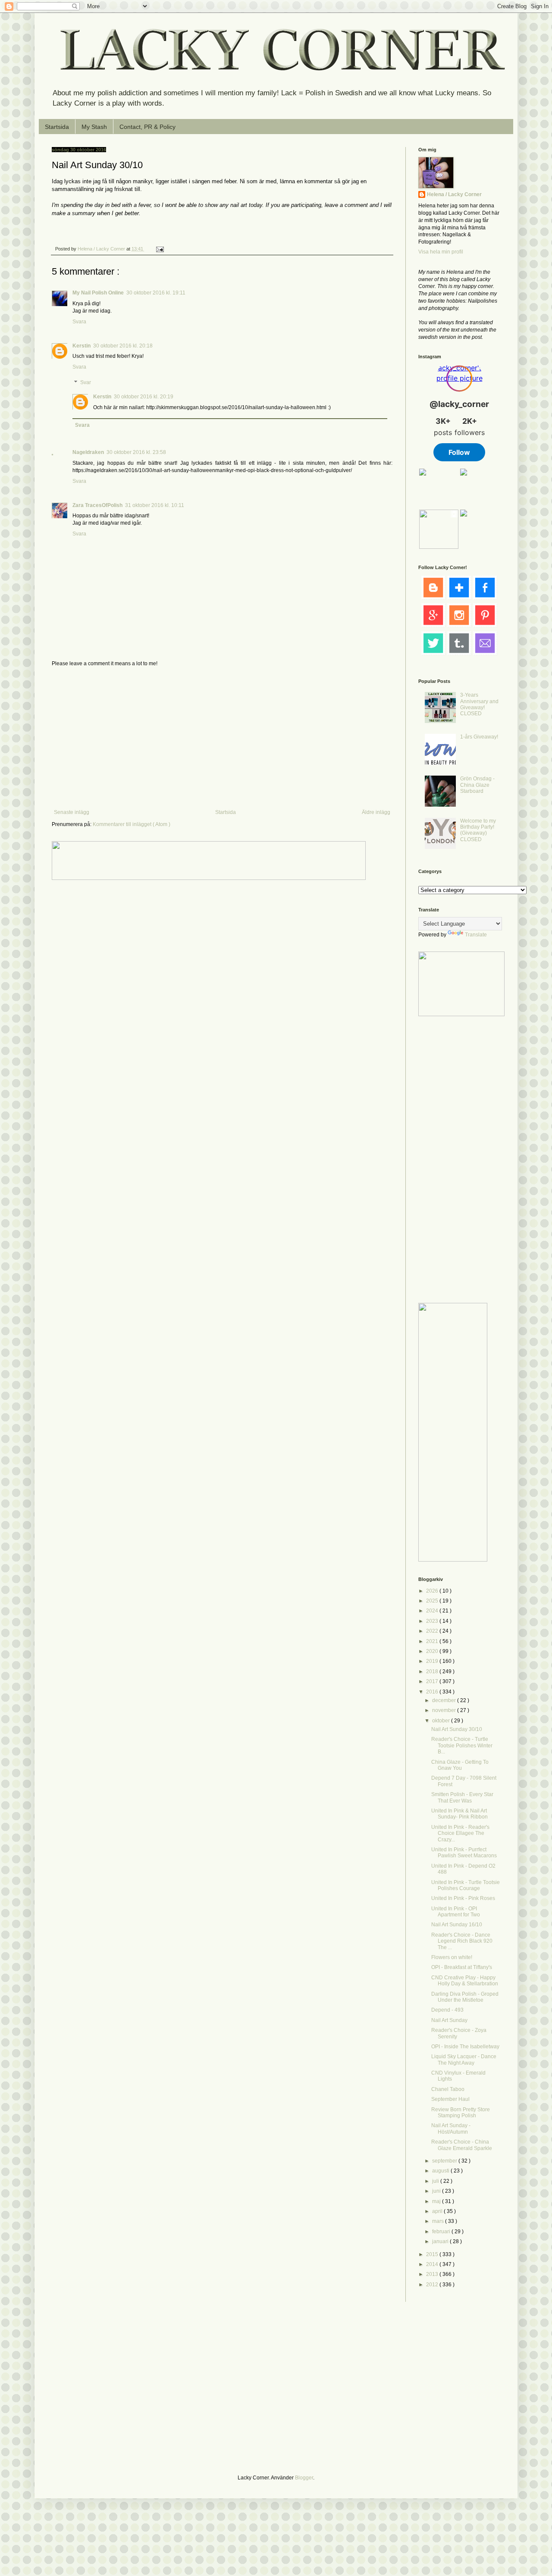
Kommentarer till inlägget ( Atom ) (132, 824)
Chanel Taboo (448, 2089)
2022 (433, 1631)
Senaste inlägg (72, 812)
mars (439, 2221)
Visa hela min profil (441, 252)
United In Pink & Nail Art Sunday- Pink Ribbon (459, 1814)
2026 (433, 1591)
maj (437, 2201)
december (445, 1700)
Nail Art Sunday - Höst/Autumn (451, 2128)
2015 (433, 2254)
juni (437, 2191)
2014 (433, 2264)
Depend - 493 (447, 2010)
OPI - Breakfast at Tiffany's (462, 1967)
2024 (433, 1611)
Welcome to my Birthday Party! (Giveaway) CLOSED (478, 830)
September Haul (450, 2099)
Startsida (57, 127)
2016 (433, 1692)
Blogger (304, 2478)
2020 (433, 1651)
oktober (442, 1721)
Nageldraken (88, 452)
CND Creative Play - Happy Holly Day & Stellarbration (465, 1981)
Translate (476, 935)
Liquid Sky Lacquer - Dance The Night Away (464, 2060)
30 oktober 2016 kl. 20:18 (123, 346)
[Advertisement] (222, 738)
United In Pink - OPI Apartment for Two (456, 1912)
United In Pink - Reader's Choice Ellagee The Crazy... (460, 1833)
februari (442, 2232)
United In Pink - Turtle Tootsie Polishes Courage (466, 1885)
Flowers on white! (452, 1957)
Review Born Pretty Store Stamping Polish (461, 2113)
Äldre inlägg (376, 812)
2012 (433, 2285)
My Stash (94, 127)
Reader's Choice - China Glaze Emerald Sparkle (462, 2145)
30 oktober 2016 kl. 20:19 (144, 397)
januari (441, 2241)
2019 (433, 1661)
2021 (433, 1641)
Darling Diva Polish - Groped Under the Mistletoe (465, 1997)
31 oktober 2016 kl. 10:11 (155, 505)
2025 (433, 1601)
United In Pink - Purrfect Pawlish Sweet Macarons (464, 1853)
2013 (433, 2274)
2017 (433, 1681)
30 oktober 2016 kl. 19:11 (156, 293)
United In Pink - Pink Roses (463, 1898)
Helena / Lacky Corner (102, 249)
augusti (441, 2171)
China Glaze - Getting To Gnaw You (460, 1765)
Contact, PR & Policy (147, 127)
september (445, 2161)
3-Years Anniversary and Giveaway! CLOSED (479, 704)
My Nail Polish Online (98, 293)
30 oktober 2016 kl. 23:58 (136, 452)
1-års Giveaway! (479, 737)
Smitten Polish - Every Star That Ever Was (462, 1797)
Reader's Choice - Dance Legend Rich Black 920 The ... (462, 1941)
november (445, 1710)
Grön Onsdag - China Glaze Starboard (477, 785)
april (438, 2211)
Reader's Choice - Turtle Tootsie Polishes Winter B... (462, 1745)
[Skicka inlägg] (160, 249)
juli (436, 2181)
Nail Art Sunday (449, 2020)
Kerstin (82, 346)
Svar (86, 382)
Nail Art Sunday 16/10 (457, 1925)
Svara (79, 322)
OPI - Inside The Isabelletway (465, 2047)
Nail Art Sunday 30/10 (457, 1729)
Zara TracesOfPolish (97, 505)
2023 (433, 1621)
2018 (433, 1671)
